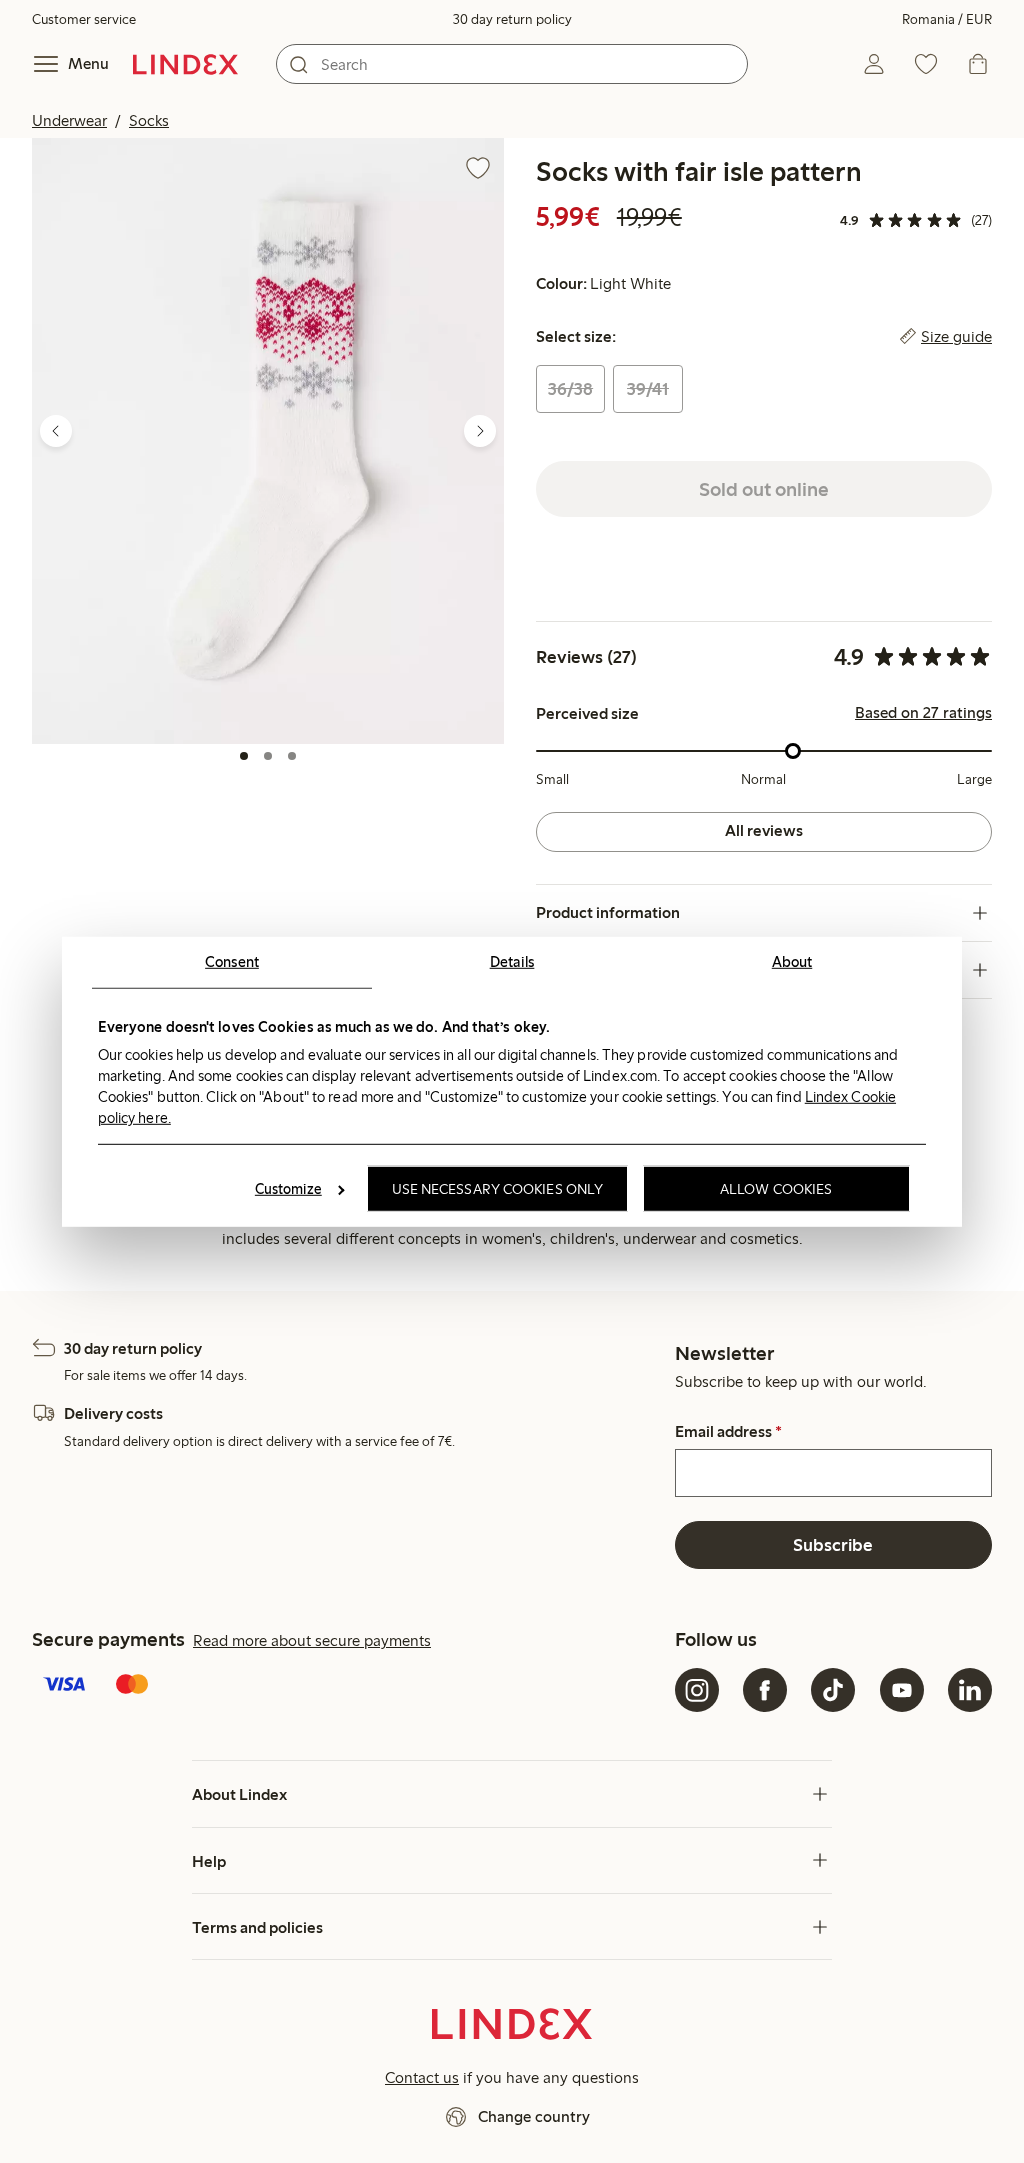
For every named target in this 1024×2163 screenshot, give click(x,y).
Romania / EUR (947, 19)
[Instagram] (697, 1690)
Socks (149, 120)
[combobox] (512, 64)
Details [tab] (512, 961)
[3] (292, 756)
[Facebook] (765, 1690)
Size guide (956, 337)
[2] (268, 756)
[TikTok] (833, 1690)
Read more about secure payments (312, 1640)
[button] (268, 440)
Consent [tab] (232, 961)
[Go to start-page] (185, 64)
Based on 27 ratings (923, 713)
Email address (728, 1432)
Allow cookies (776, 1189)
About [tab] (792, 961)
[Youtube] (902, 1690)
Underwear (69, 120)
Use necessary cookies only (498, 1189)
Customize (288, 1189)
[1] (244, 756)
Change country (534, 2116)
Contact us (422, 2077)
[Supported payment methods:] (349, 1686)
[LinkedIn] (970, 1690)
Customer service (84, 19)
